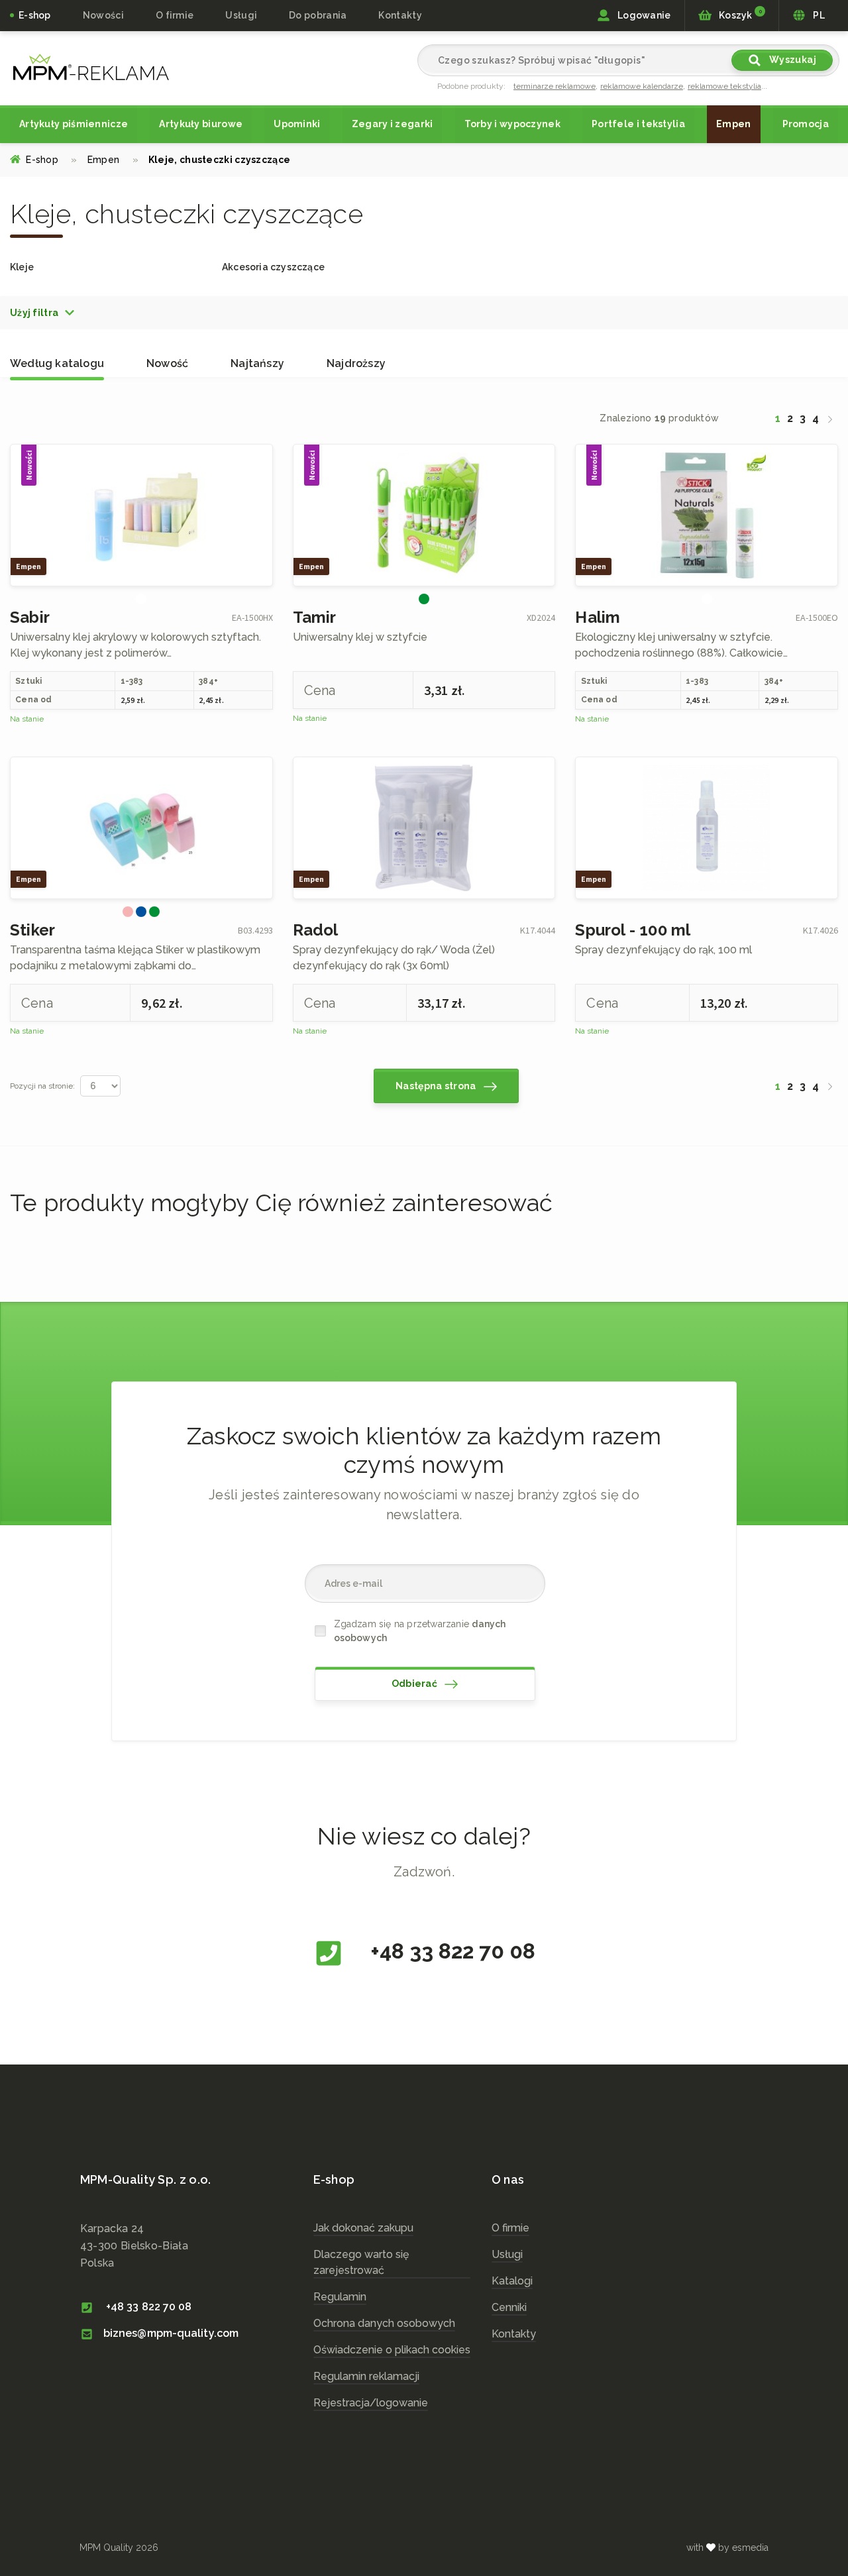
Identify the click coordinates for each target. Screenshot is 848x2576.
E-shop (35, 15)
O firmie (175, 15)
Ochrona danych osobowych (384, 2323)
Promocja (806, 124)
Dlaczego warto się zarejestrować (361, 2262)
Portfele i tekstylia (638, 124)
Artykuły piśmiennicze (74, 124)
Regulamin (340, 2297)
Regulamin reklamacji (366, 2376)
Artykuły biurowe (201, 124)
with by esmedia (727, 2548)
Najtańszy (257, 363)
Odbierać (416, 1684)
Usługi (507, 2254)
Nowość (167, 363)
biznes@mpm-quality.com (171, 2333)
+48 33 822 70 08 (450, 1951)
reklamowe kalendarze (642, 86)
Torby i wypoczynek (512, 124)
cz (91, 67)
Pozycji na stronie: (42, 1086)
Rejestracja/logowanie (371, 2403)
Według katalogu (57, 363)
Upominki (297, 124)
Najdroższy (356, 363)
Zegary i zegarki (393, 124)
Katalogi (512, 2281)
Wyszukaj (791, 60)
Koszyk (739, 15)
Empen (734, 124)
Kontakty (400, 15)
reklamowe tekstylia (724, 86)
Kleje (22, 267)
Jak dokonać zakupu (363, 2228)
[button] (43, 313)
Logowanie (643, 15)
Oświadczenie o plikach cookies (392, 2350)
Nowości (103, 15)
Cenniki (509, 2307)
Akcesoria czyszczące (273, 267)
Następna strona (437, 1086)
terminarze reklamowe (555, 86)
